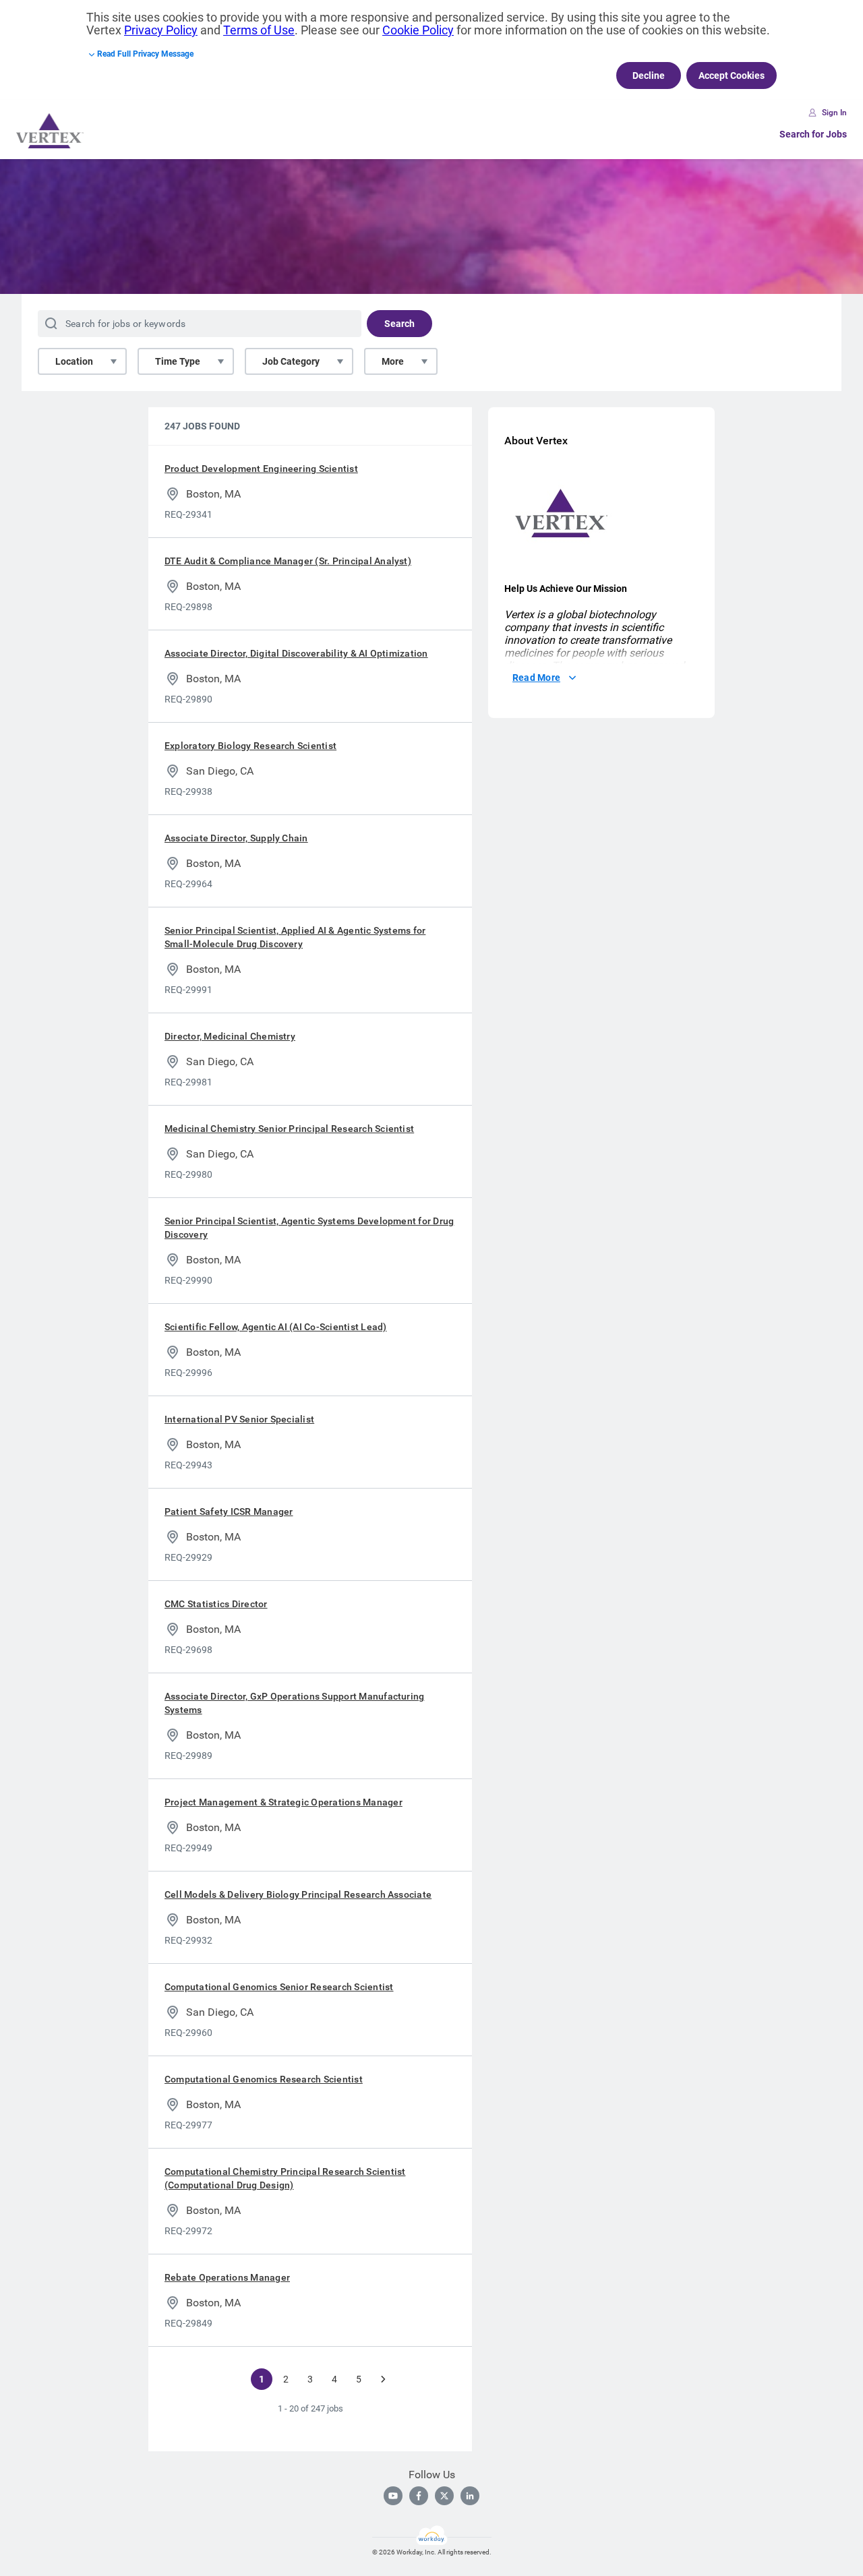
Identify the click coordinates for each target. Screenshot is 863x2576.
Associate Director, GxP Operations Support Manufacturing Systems (294, 1703)
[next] (383, 2379)
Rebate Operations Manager (227, 2277)
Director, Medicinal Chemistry (230, 1036)
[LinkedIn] (470, 2496)
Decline (649, 76)
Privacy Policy (161, 30)
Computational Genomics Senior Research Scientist (279, 1987)
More (393, 361)
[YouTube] (393, 2496)
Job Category (291, 361)
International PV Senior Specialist (239, 1419)
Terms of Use (259, 30)
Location (74, 361)
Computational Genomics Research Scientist (264, 2079)
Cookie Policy (418, 30)
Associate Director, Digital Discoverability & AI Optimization (296, 653)
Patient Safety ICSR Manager (229, 1511)
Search (399, 324)
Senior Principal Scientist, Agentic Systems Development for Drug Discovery (309, 1228)
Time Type (178, 361)
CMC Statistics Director (216, 1604)
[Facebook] (419, 2496)
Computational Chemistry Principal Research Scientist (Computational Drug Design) (285, 2178)
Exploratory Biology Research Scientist (250, 746)
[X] (444, 2496)
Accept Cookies (732, 76)
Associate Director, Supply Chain (236, 838)
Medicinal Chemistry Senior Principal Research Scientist (289, 1129)
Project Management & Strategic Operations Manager (284, 1802)
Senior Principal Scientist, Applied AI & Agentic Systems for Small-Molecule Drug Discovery (295, 937)
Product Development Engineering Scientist (261, 469)
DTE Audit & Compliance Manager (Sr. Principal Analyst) (288, 561)
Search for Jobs (813, 134)
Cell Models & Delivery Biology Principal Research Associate (298, 1894)
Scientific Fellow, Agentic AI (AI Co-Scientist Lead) (275, 1327)
